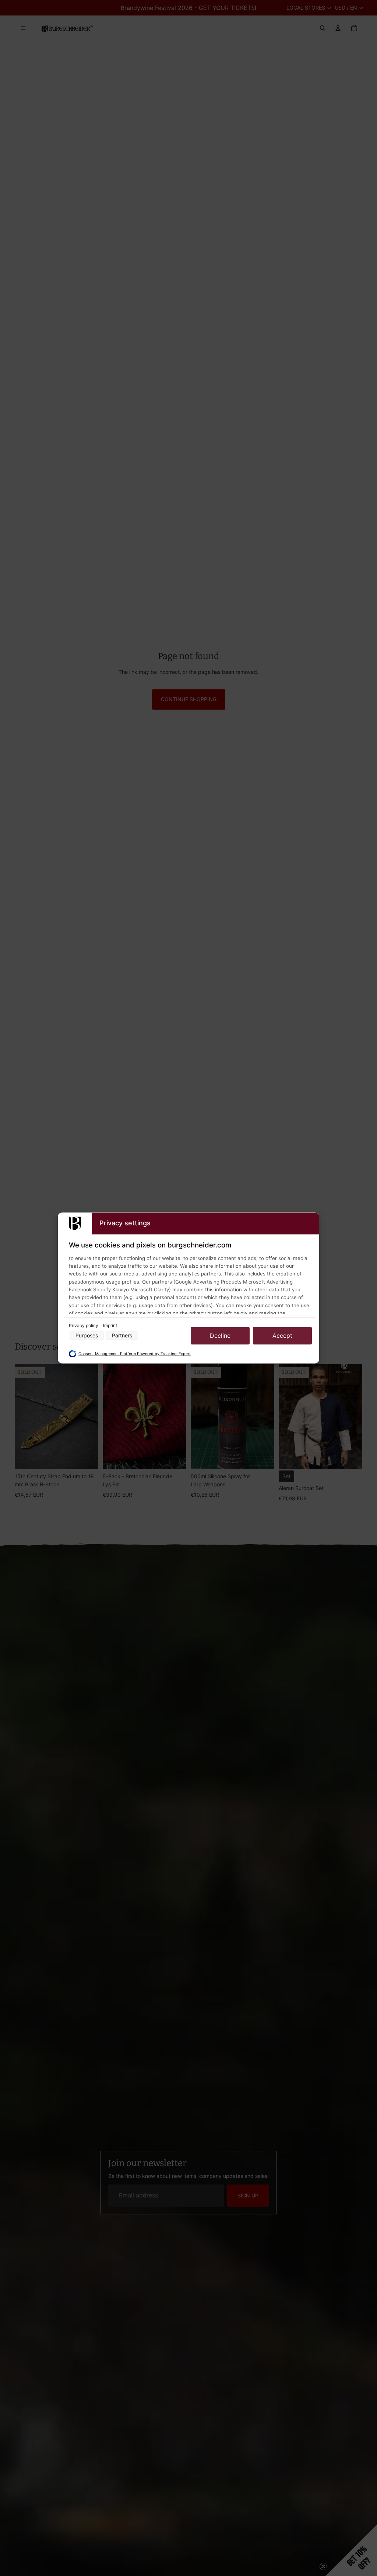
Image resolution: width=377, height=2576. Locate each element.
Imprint (110, 1325)
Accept (282, 1336)
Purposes (87, 1336)
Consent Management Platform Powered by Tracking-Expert (135, 1354)
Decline (220, 1336)
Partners (122, 1336)
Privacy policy (84, 1325)
